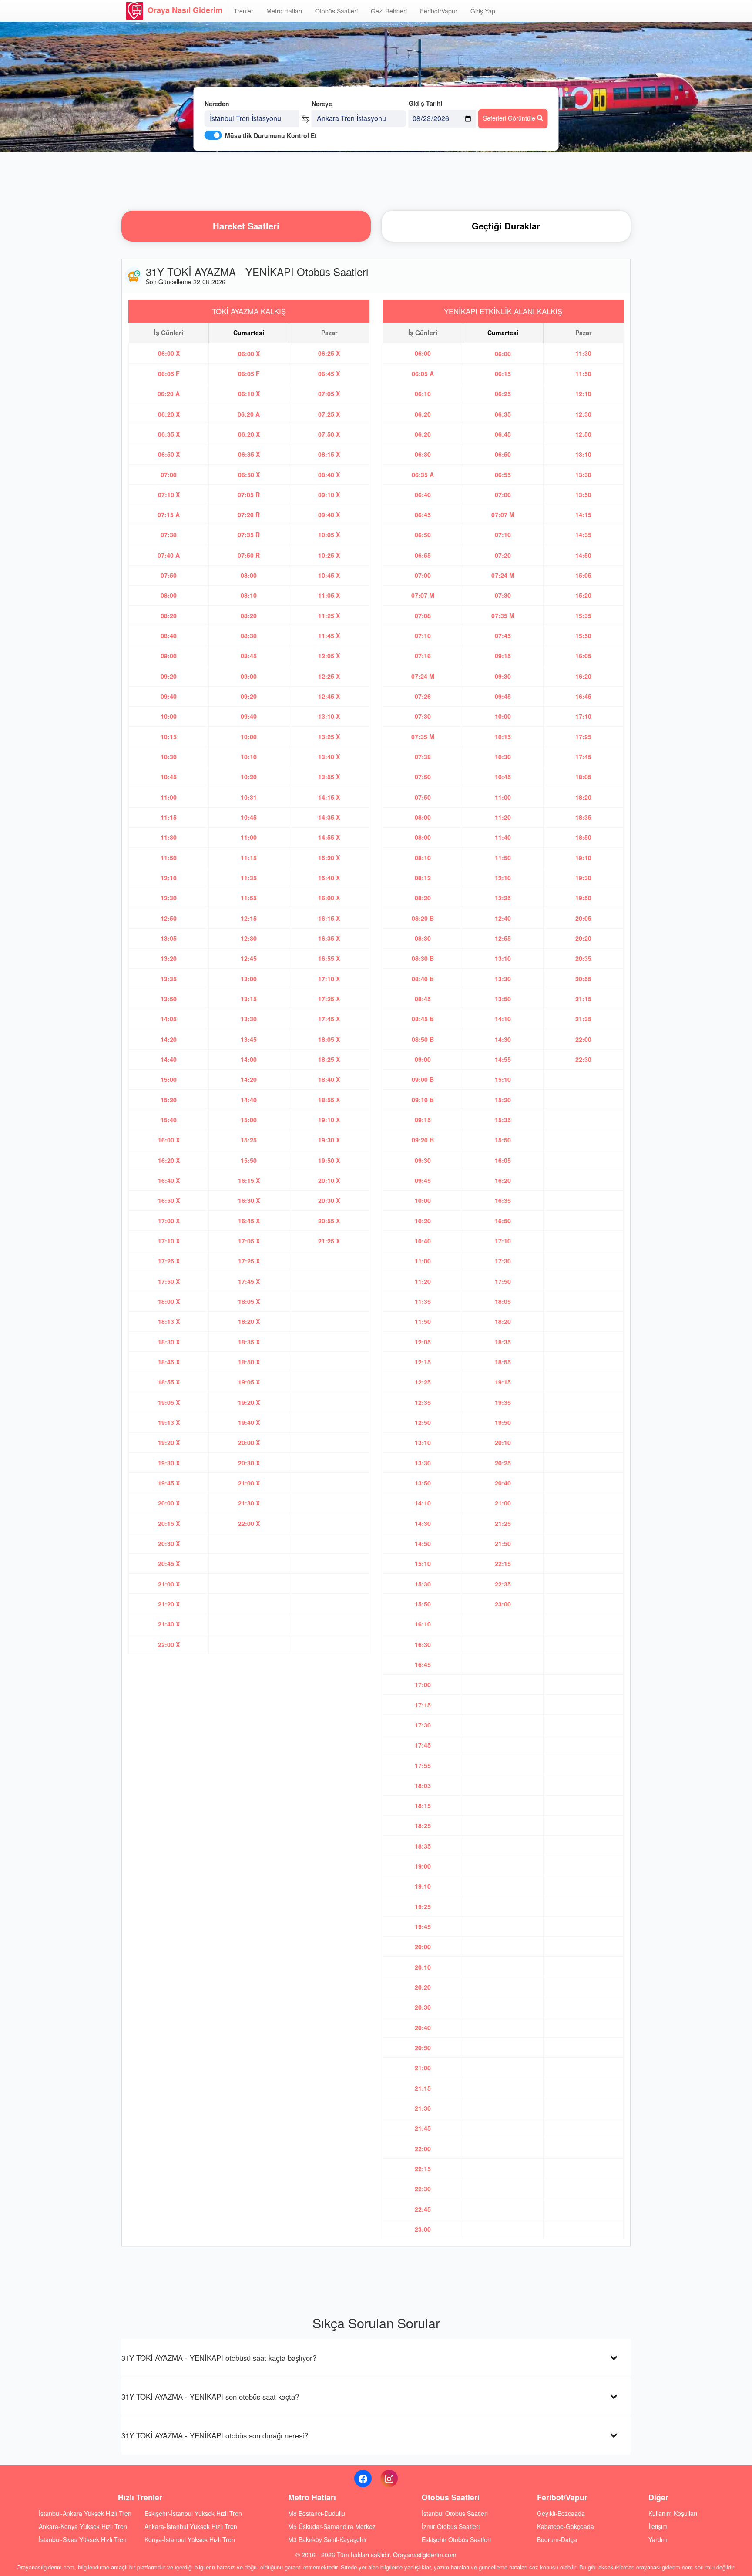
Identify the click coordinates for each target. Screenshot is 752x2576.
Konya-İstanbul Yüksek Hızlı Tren (190, 2539)
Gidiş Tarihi (426, 103)
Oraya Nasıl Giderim (185, 10)
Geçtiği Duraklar (506, 226)
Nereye (322, 104)
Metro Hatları (284, 11)
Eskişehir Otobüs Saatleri (456, 2539)
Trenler (243, 11)
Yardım (658, 2539)
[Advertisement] (376, 181)
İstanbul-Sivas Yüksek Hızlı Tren (83, 2539)
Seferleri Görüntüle (510, 118)
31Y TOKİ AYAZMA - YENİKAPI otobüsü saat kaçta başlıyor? (219, 2358)
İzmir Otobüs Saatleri (451, 2526)
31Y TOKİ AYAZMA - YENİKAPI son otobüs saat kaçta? (210, 2397)
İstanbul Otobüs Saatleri (455, 2513)
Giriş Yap (483, 11)
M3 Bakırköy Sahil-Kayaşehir (327, 2539)
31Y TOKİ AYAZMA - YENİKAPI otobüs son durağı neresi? (215, 2435)
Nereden (217, 104)
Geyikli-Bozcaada (561, 2513)
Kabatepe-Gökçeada (566, 2526)
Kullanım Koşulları (673, 2513)
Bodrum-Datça (557, 2539)
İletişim (658, 2526)
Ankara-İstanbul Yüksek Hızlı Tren (191, 2526)
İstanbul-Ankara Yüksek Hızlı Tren (85, 2513)
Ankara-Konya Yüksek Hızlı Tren (83, 2526)
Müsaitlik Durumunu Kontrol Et (271, 135)
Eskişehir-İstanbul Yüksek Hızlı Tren (193, 2513)
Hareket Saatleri (246, 226)
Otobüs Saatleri (336, 11)
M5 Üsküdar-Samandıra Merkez (332, 2526)
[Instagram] (389, 2478)
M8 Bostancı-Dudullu (317, 2513)
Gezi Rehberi (389, 11)
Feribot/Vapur (439, 11)
